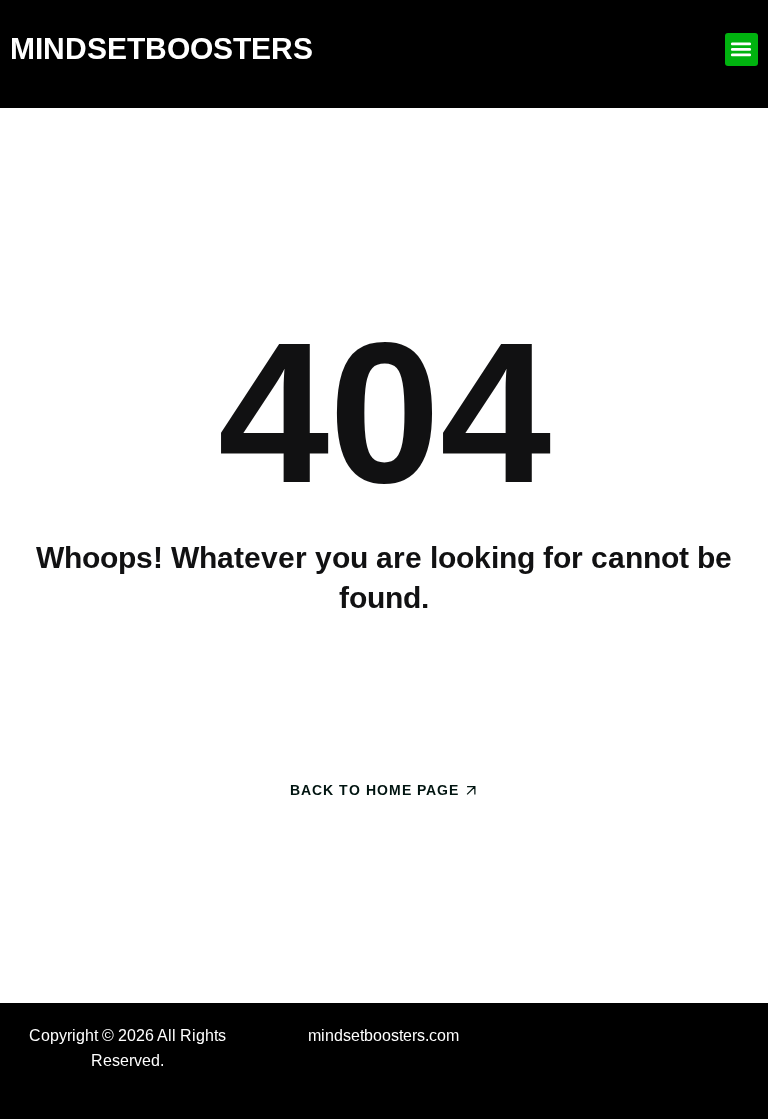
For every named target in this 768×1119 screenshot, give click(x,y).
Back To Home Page (374, 790)
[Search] (556, 690)
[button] (741, 49)
